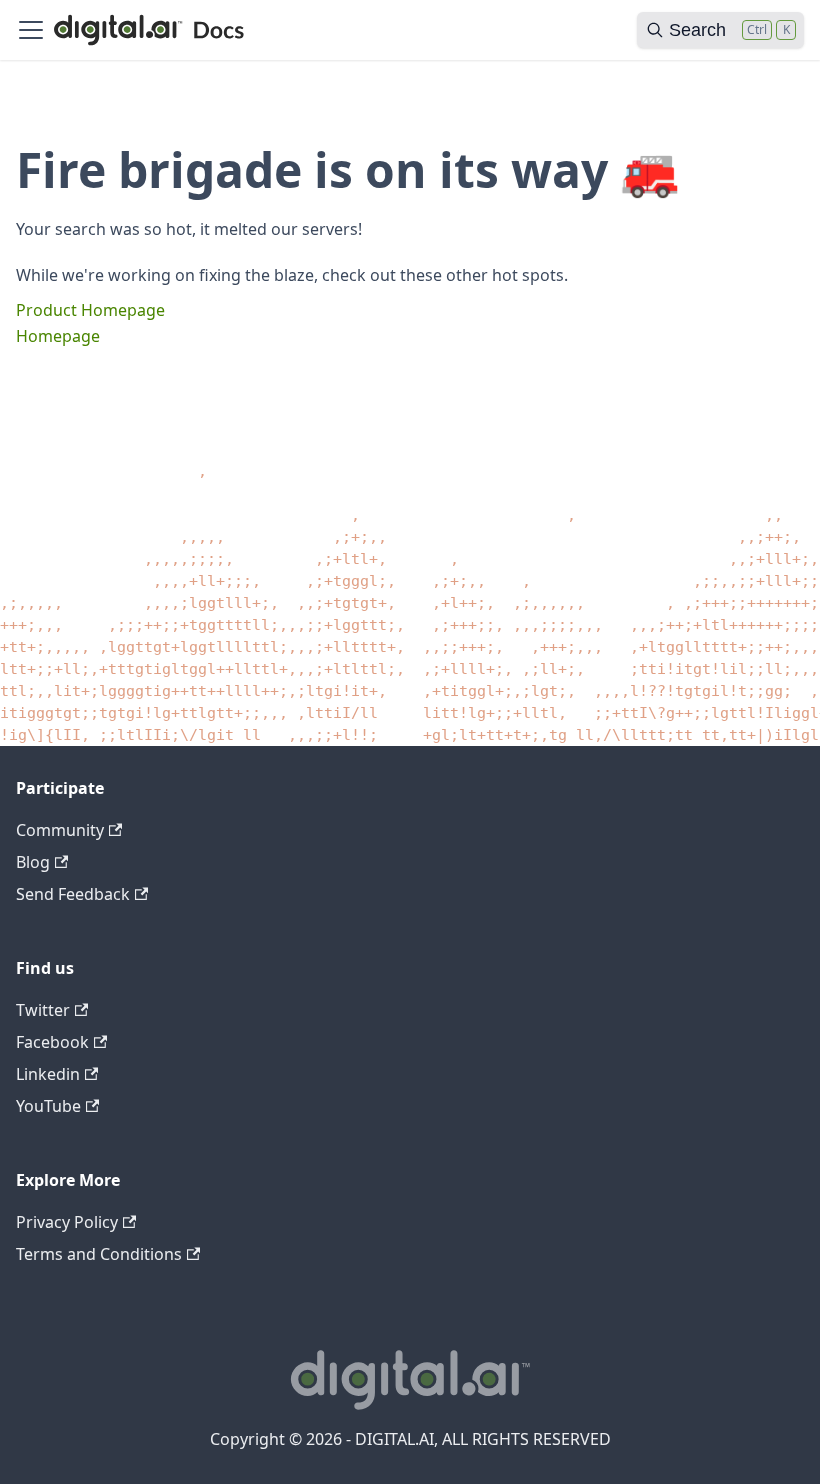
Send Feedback (73, 894)
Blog (33, 862)
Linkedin (48, 1074)
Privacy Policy (67, 1222)
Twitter (43, 1010)
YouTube (48, 1106)
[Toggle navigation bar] (31, 30)
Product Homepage (90, 310)
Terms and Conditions (99, 1254)
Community (60, 830)
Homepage (58, 336)
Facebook (52, 1042)
